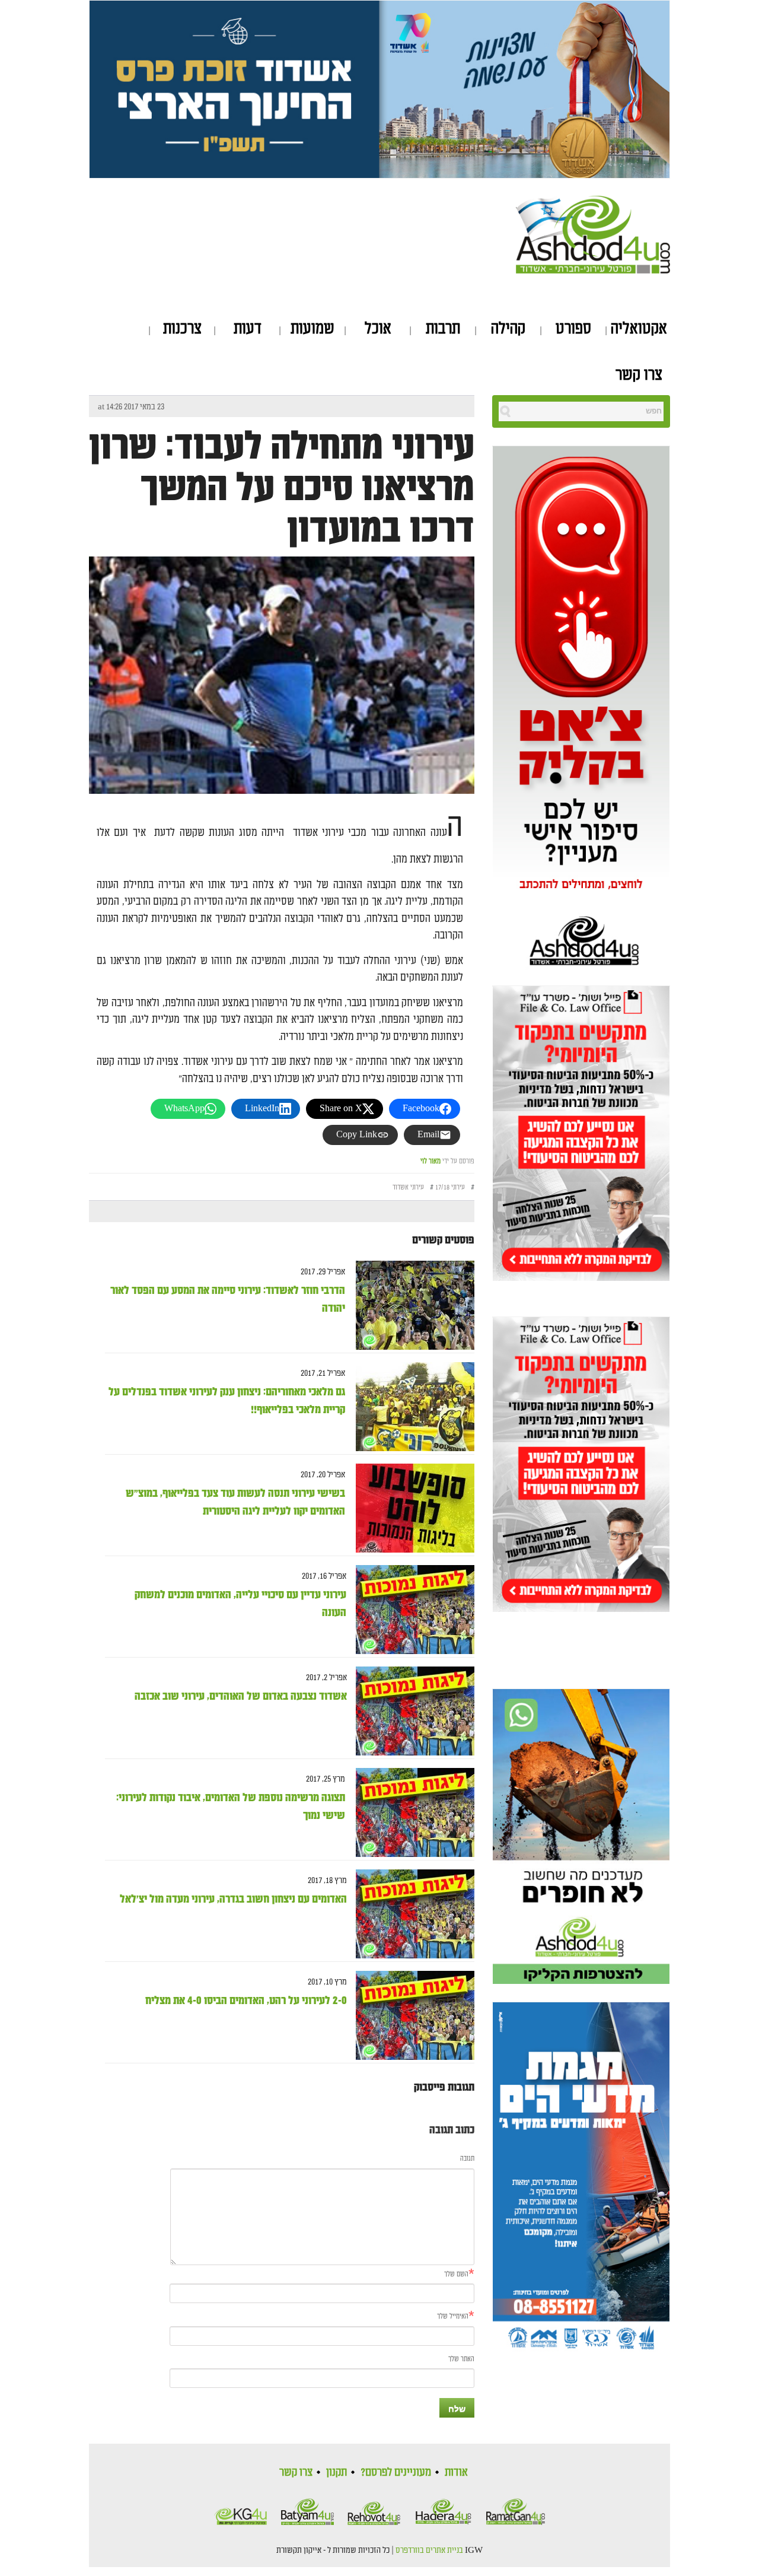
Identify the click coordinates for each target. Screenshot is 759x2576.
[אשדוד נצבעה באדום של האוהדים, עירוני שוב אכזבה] (411, 1711)
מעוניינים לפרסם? (396, 2472)
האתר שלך (461, 2359)
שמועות (312, 329)
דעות (248, 329)
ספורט (573, 329)
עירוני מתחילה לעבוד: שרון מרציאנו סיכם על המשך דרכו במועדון (282, 488)
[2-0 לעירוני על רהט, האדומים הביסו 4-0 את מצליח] (411, 2016)
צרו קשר (639, 375)
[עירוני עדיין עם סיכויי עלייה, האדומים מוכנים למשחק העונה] (411, 1610)
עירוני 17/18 (450, 1187)
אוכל (378, 329)
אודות (456, 2472)
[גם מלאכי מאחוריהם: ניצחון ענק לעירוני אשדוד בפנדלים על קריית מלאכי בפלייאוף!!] (411, 1407)
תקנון (337, 2472)
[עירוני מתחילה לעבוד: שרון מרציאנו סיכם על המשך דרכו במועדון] (282, 709)
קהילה (508, 329)
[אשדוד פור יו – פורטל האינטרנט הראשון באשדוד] (593, 233)
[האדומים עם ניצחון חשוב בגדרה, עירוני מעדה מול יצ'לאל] (411, 1914)
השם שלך (456, 2274)
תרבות (443, 329)
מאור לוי (430, 1161)
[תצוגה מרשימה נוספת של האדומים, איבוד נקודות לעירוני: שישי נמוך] (411, 1813)
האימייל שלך (453, 2316)
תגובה (467, 2159)
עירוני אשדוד (408, 1187)
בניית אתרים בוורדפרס (429, 2550)
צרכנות (182, 329)
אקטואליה (639, 329)
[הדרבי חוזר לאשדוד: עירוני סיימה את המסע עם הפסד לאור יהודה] (411, 1306)
